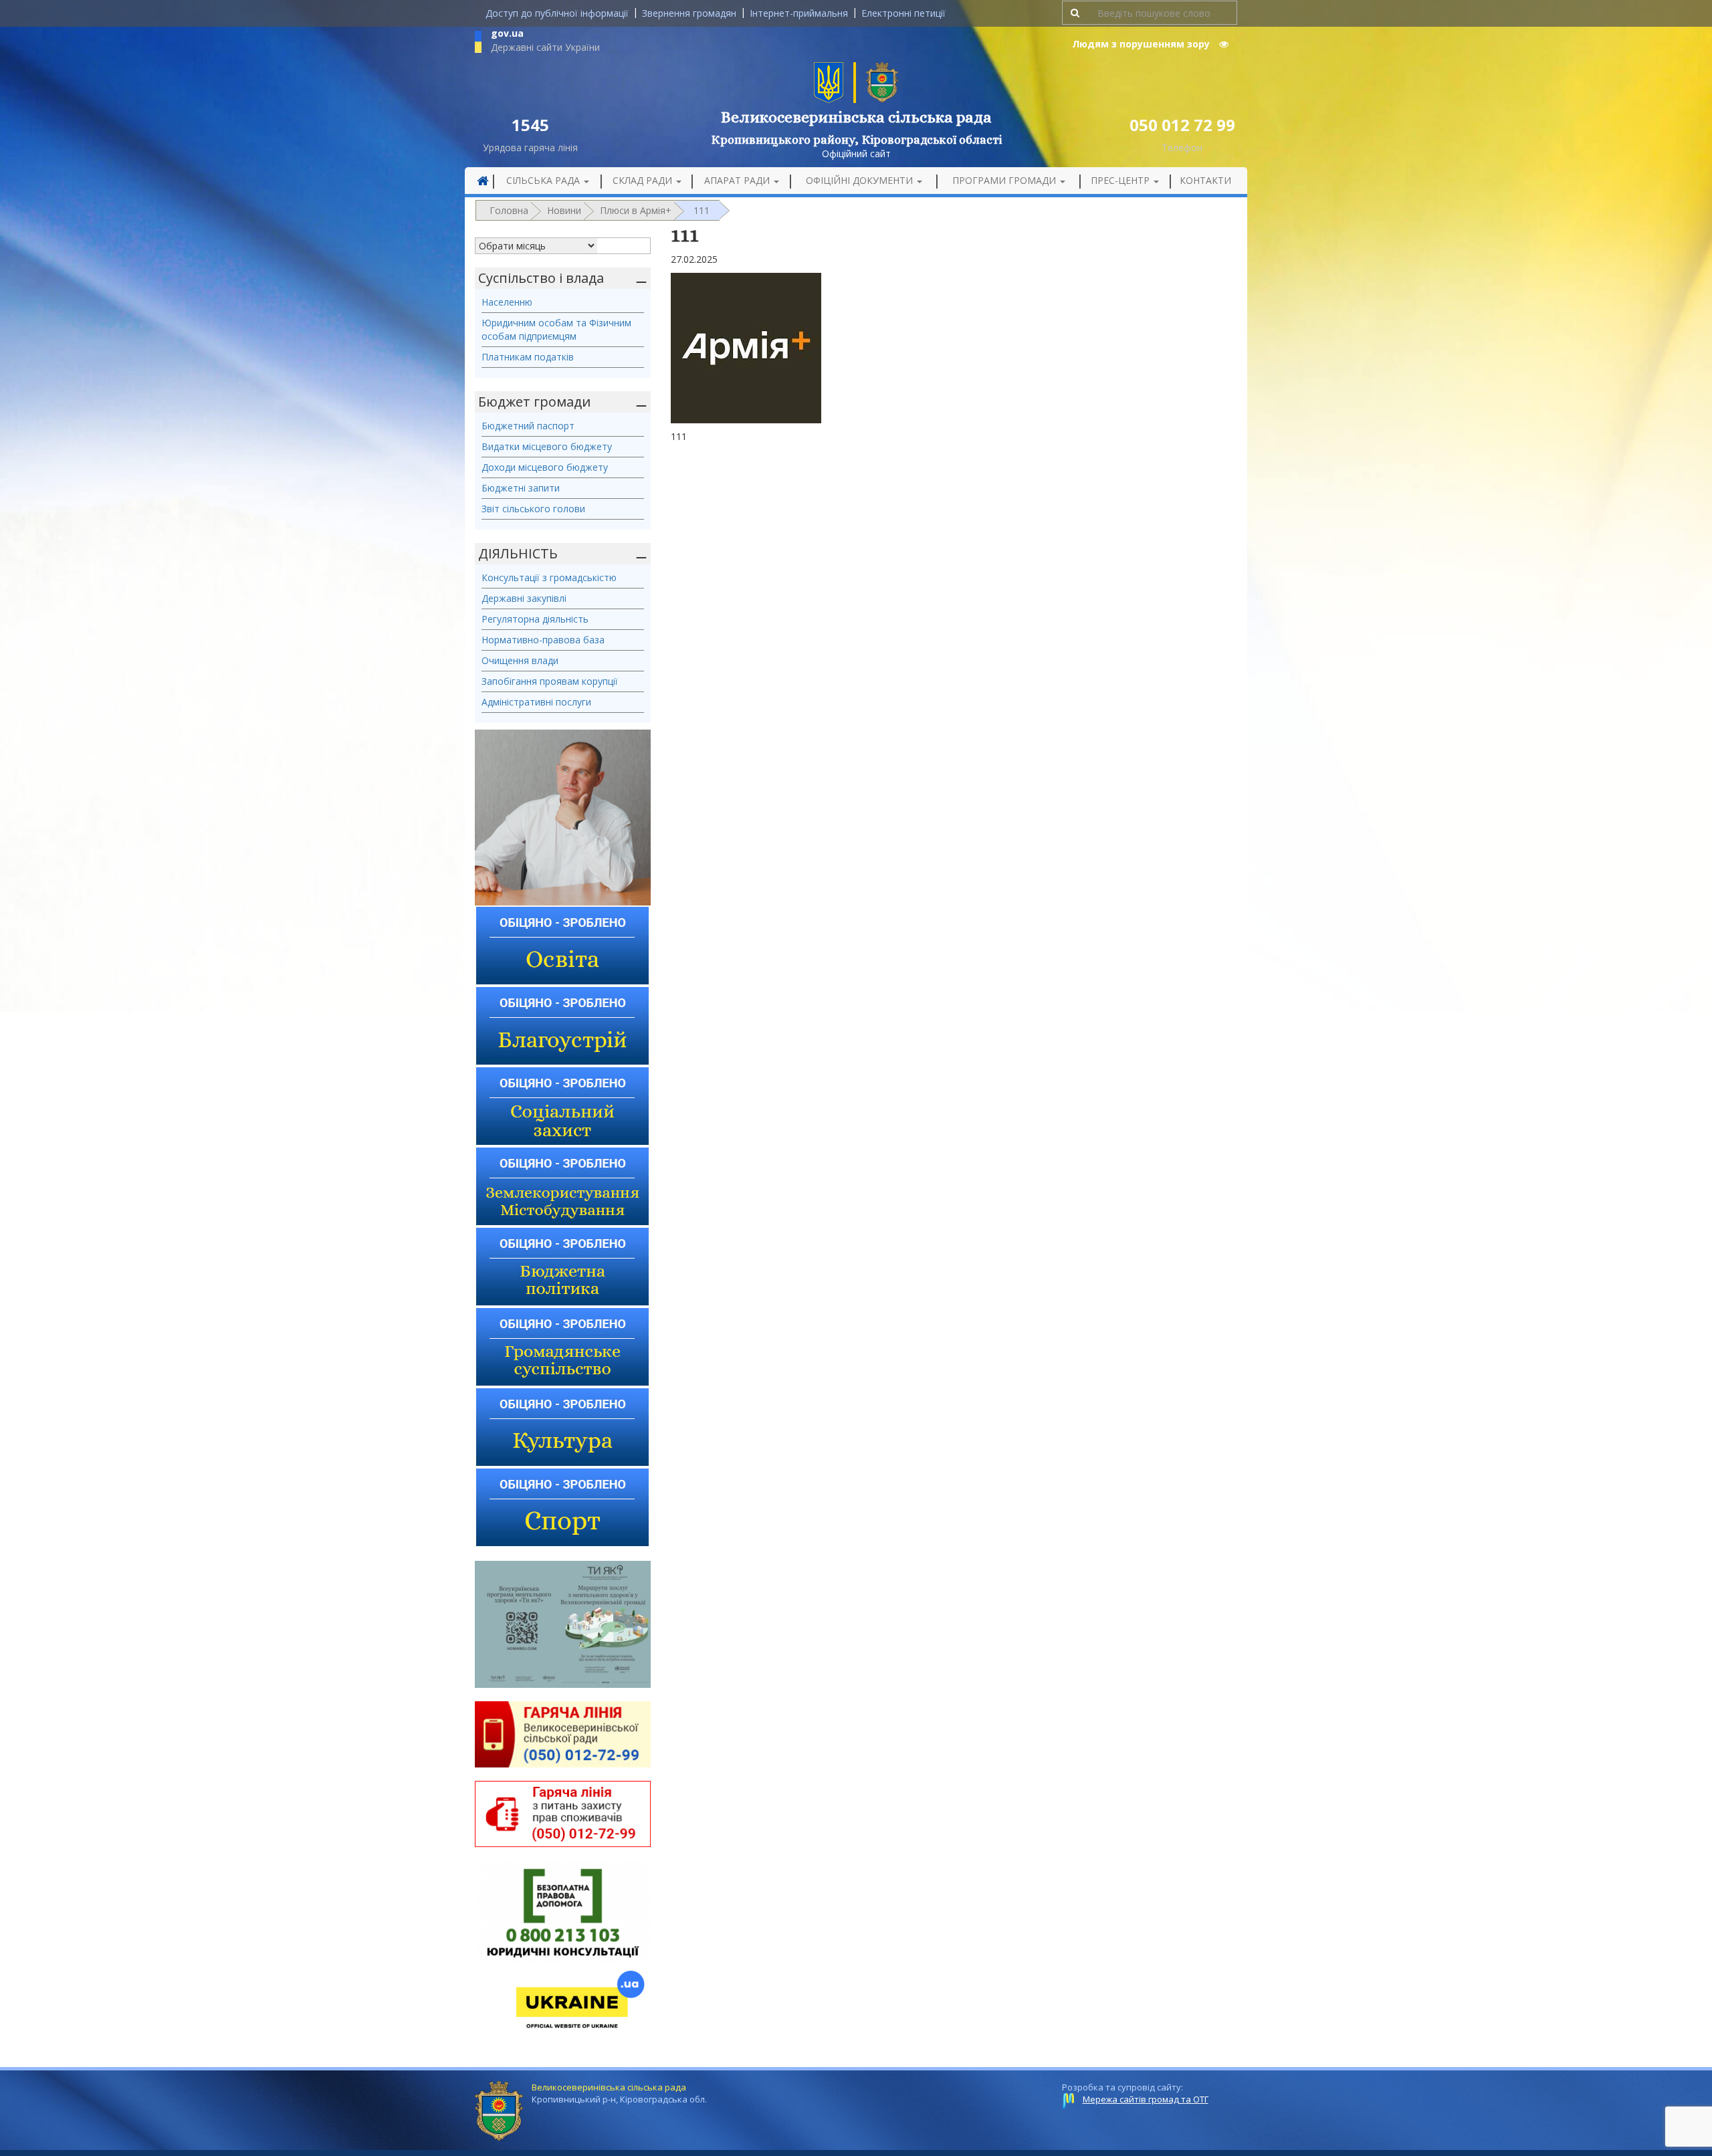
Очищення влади (520, 660)
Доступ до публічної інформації (557, 13)
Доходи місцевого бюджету (545, 467)
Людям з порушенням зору (1142, 44)
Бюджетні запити (521, 488)
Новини (564, 210)
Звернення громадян (689, 13)
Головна (509, 210)
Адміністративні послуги (536, 702)
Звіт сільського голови (533, 509)
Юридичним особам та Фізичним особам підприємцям (556, 329)
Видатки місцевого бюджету (547, 446)
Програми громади (1005, 180)
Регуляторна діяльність (535, 619)
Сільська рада (544, 180)
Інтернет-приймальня (799, 13)
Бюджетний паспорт (528, 426)
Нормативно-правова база (543, 640)
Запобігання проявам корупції (550, 681)
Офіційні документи (861, 180)
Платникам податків (528, 357)
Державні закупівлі (524, 598)
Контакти (1205, 180)
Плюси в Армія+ (636, 210)
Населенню (507, 302)
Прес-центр (1121, 180)
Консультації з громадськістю (549, 577)
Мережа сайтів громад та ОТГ (1146, 2099)
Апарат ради (738, 180)
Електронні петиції (903, 13)
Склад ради (644, 180)
